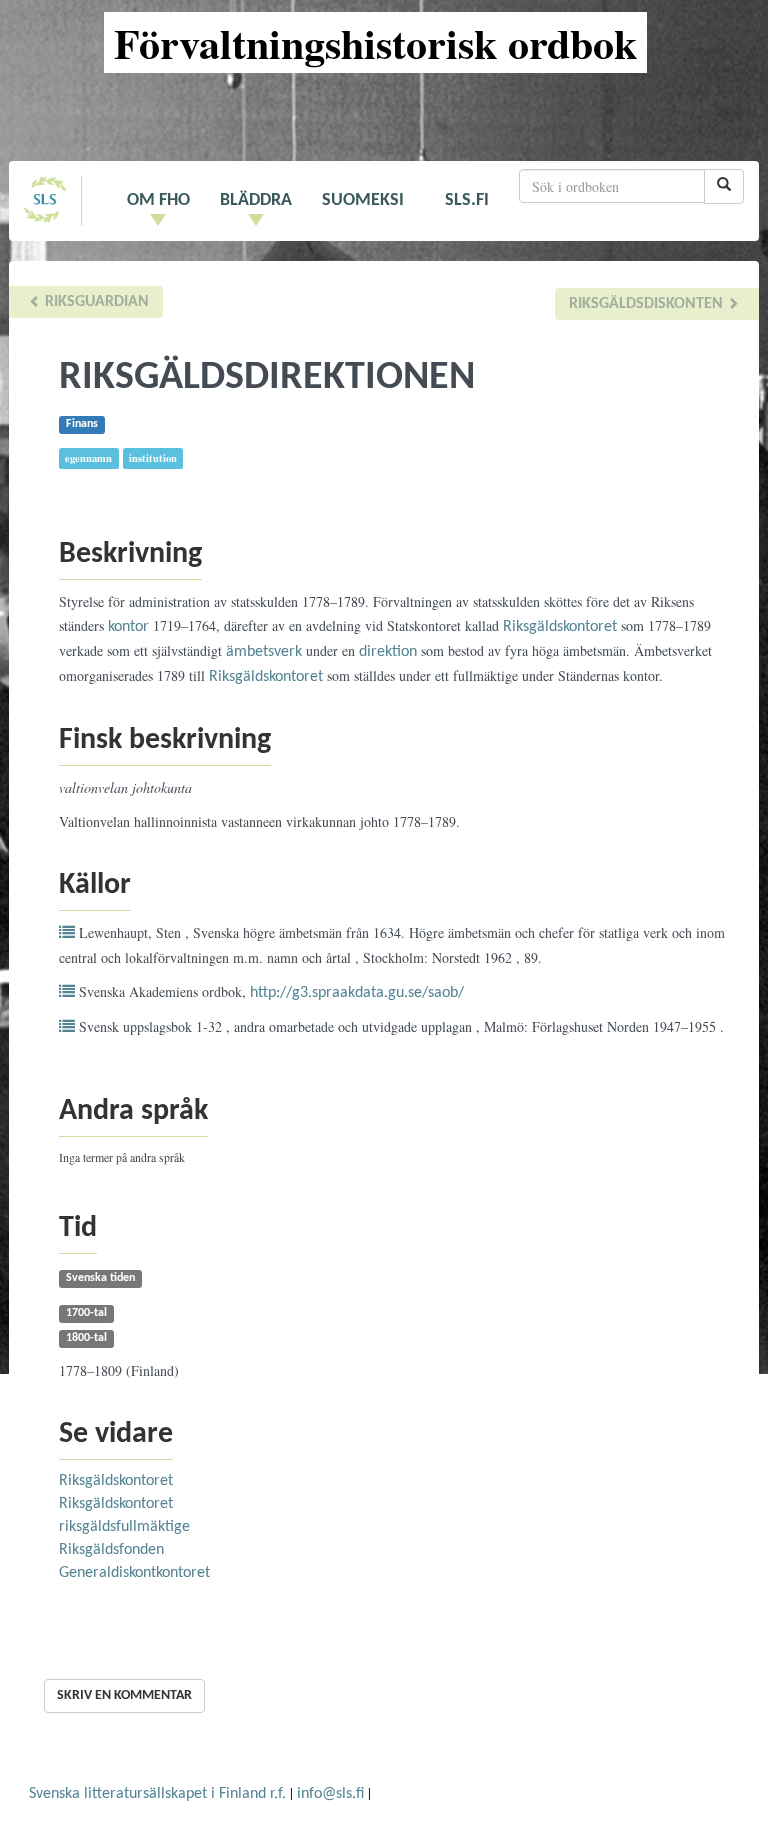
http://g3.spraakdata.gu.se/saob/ (357, 993)
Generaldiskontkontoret (134, 1573)
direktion (388, 652)
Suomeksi (363, 200)
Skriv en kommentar (124, 1695)
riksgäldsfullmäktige (124, 1527)
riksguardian (95, 302)
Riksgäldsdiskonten (648, 304)
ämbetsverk (264, 652)
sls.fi (467, 200)
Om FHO (158, 200)
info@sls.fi (330, 1794)
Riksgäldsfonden (111, 1550)
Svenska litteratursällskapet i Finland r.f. (157, 1794)
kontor (128, 627)
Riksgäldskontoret (560, 627)
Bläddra (256, 200)
